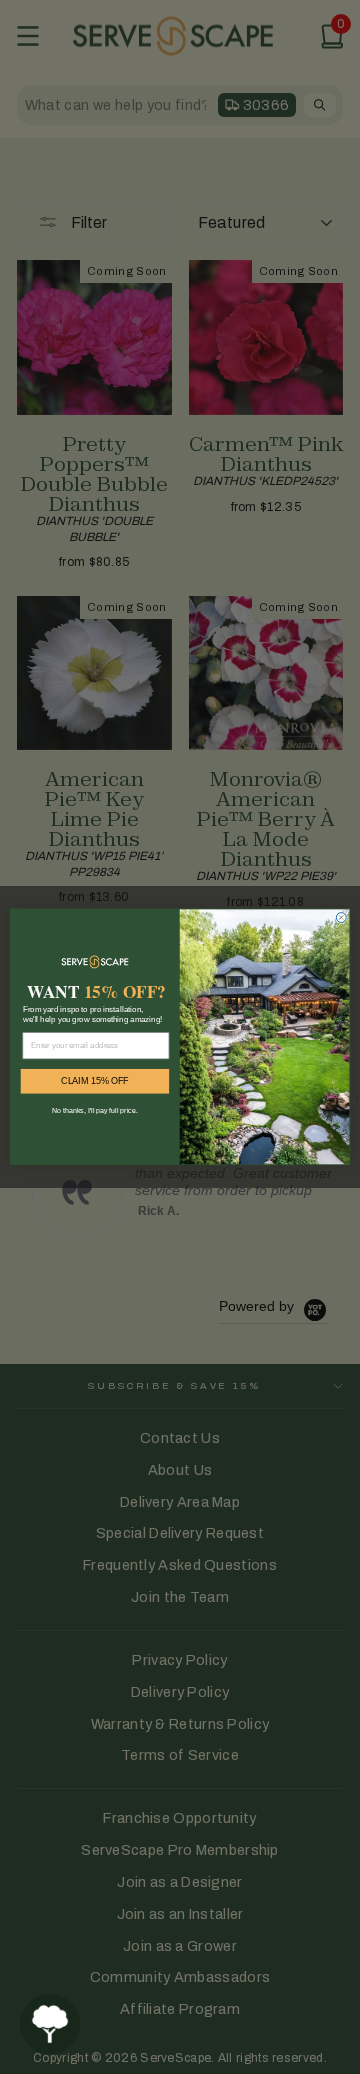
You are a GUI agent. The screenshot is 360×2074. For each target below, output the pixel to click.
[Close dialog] (341, 918)
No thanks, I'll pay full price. (94, 1111)
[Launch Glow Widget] (50, 2024)
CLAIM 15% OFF (95, 1081)
